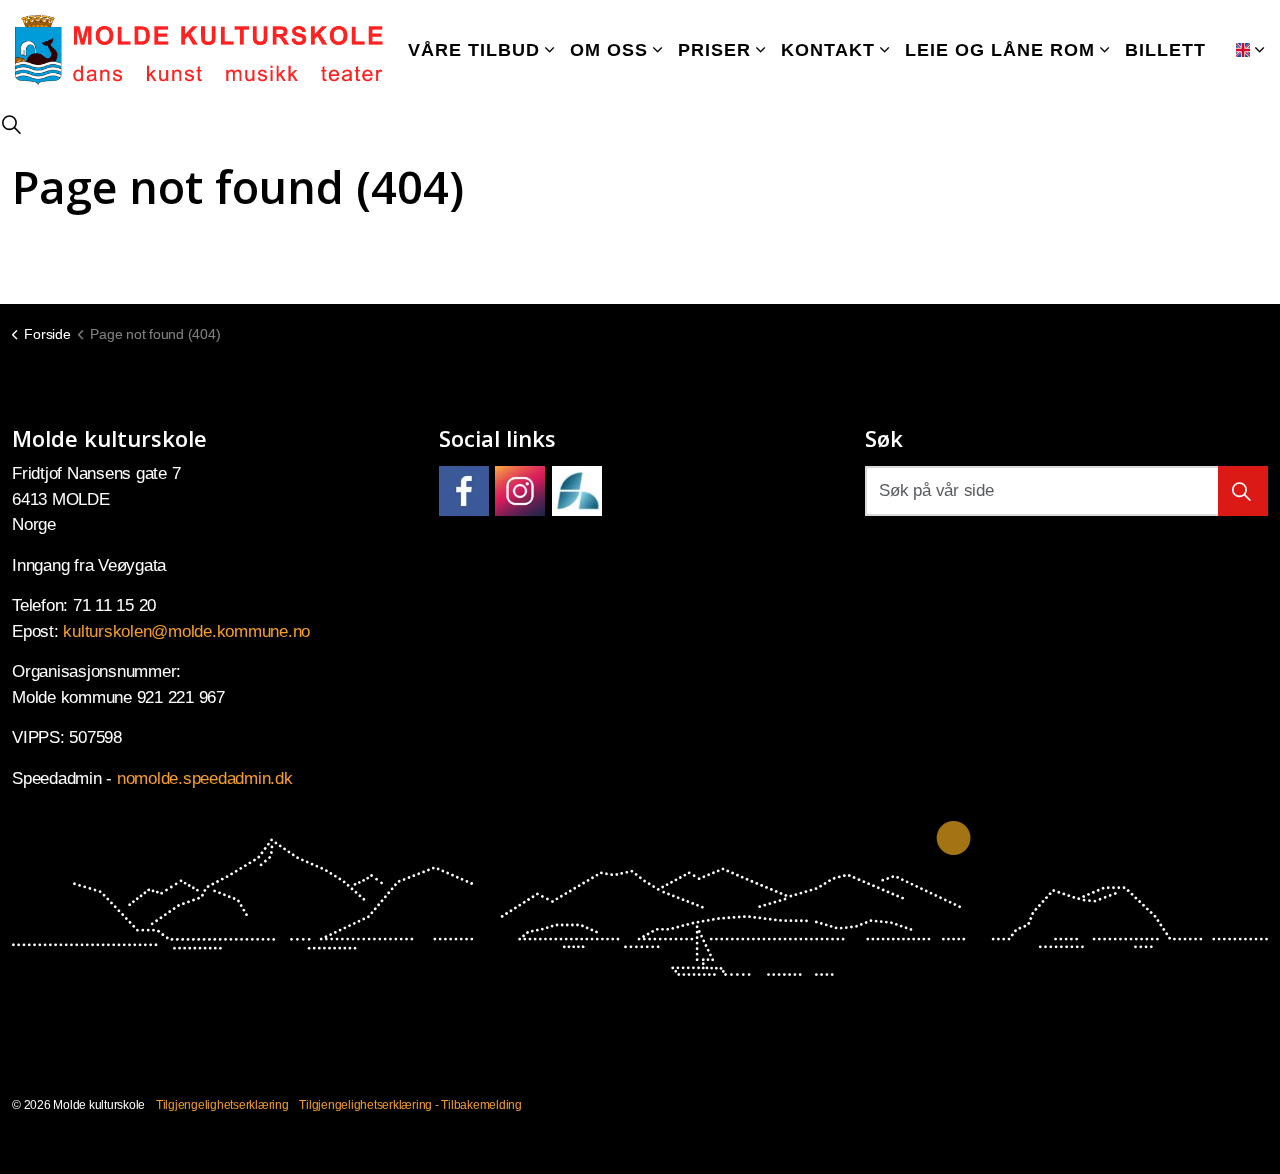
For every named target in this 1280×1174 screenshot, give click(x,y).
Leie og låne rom (1000, 50)
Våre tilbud (474, 50)
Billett (1165, 50)
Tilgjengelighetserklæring (222, 1105)
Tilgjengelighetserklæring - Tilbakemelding (410, 1105)
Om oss (609, 50)
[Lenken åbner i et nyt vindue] (464, 491)
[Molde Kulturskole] (199, 50)
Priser (714, 50)
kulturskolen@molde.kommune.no (186, 631)
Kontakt (828, 50)
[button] (1243, 491)
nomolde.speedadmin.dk (205, 778)
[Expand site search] (11, 125)
